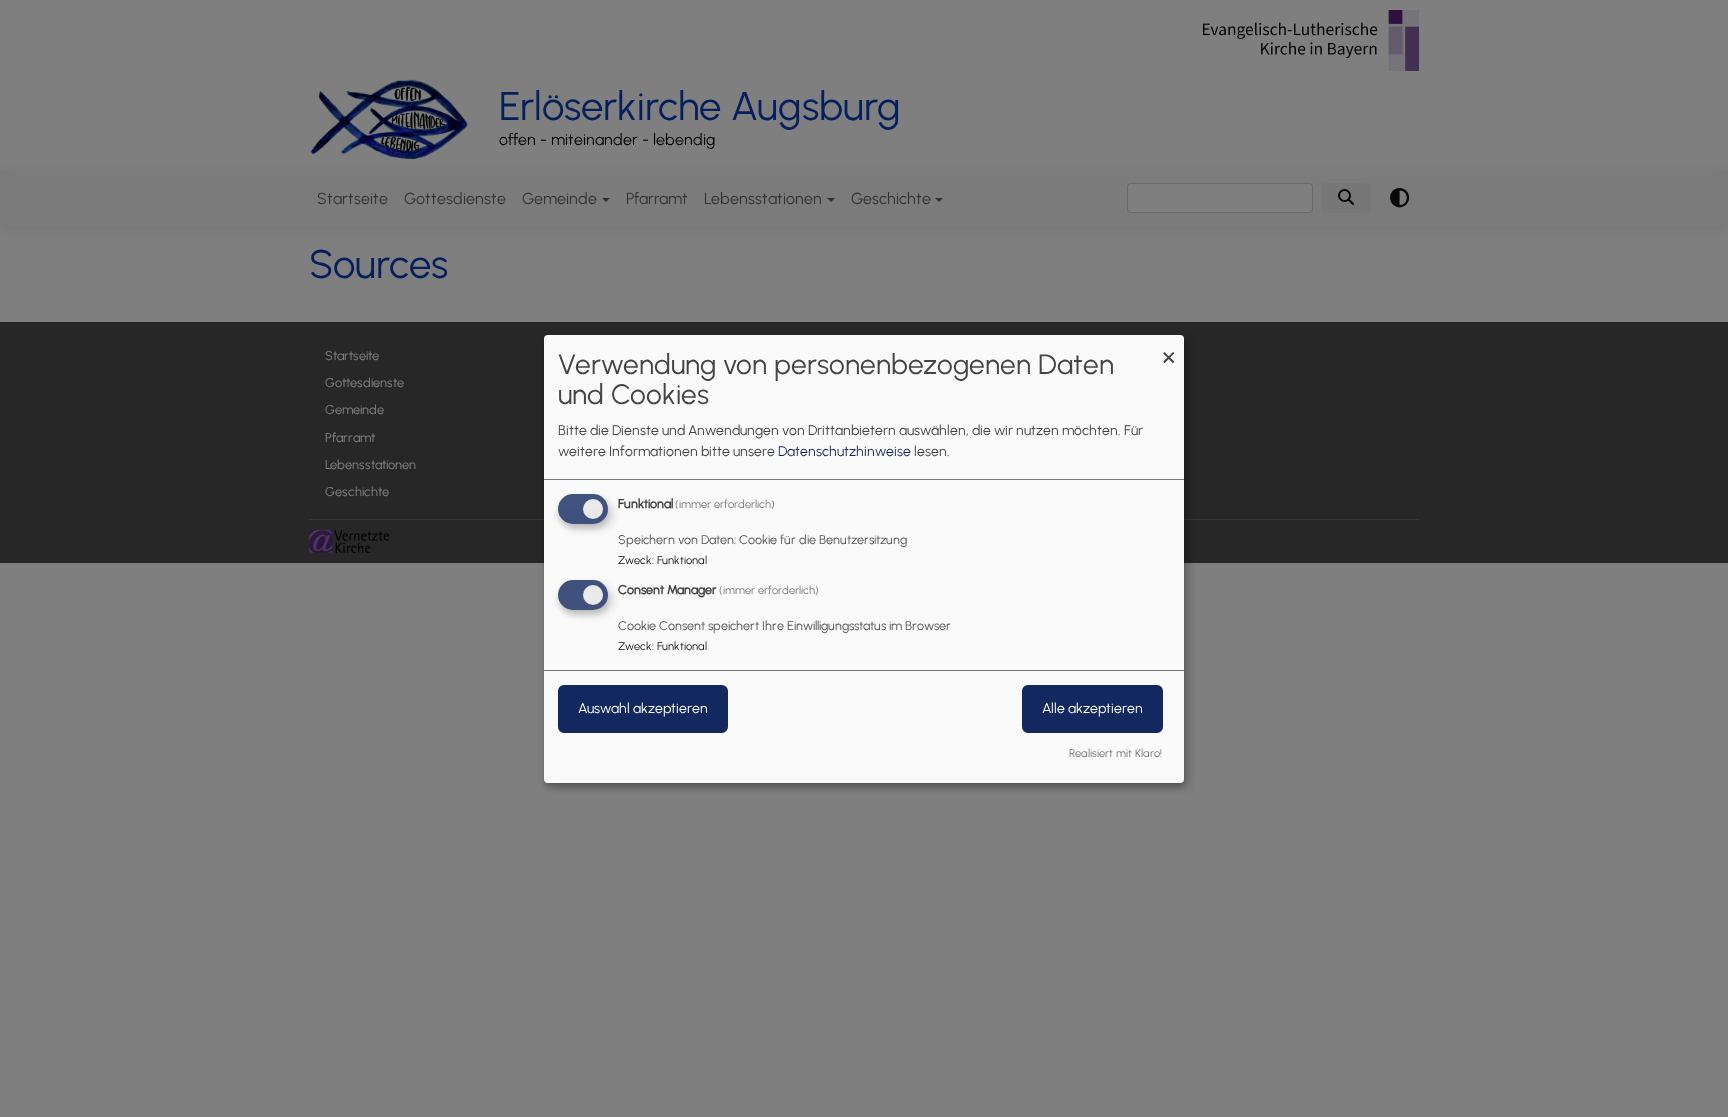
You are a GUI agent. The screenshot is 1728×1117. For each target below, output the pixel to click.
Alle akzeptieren (1092, 708)
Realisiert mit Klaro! (1115, 753)
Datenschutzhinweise (844, 451)
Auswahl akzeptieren (643, 708)
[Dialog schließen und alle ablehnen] (1169, 346)
